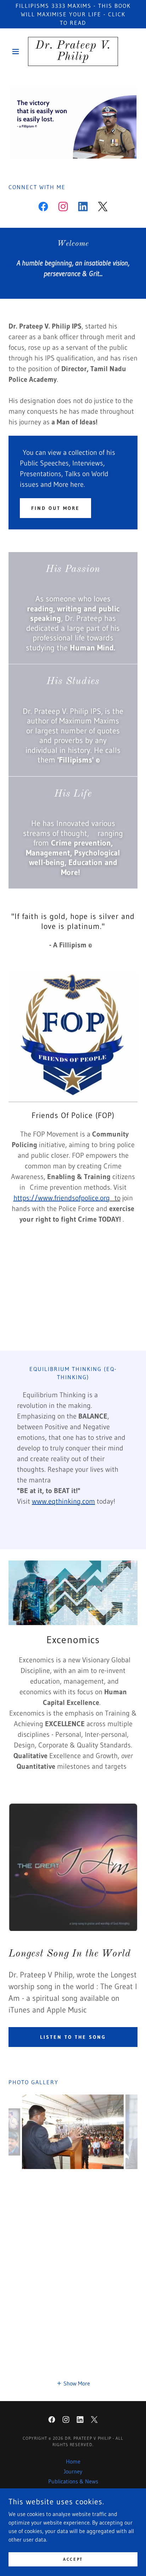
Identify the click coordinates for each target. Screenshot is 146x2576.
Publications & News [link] (73, 2481)
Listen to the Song (73, 2037)
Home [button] (73, 2461)
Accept (73, 2559)
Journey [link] (73, 2471)
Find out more (55, 508)
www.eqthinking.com (63, 1501)
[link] (73, 51)
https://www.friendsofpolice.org (62, 1198)
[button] (18, 51)
